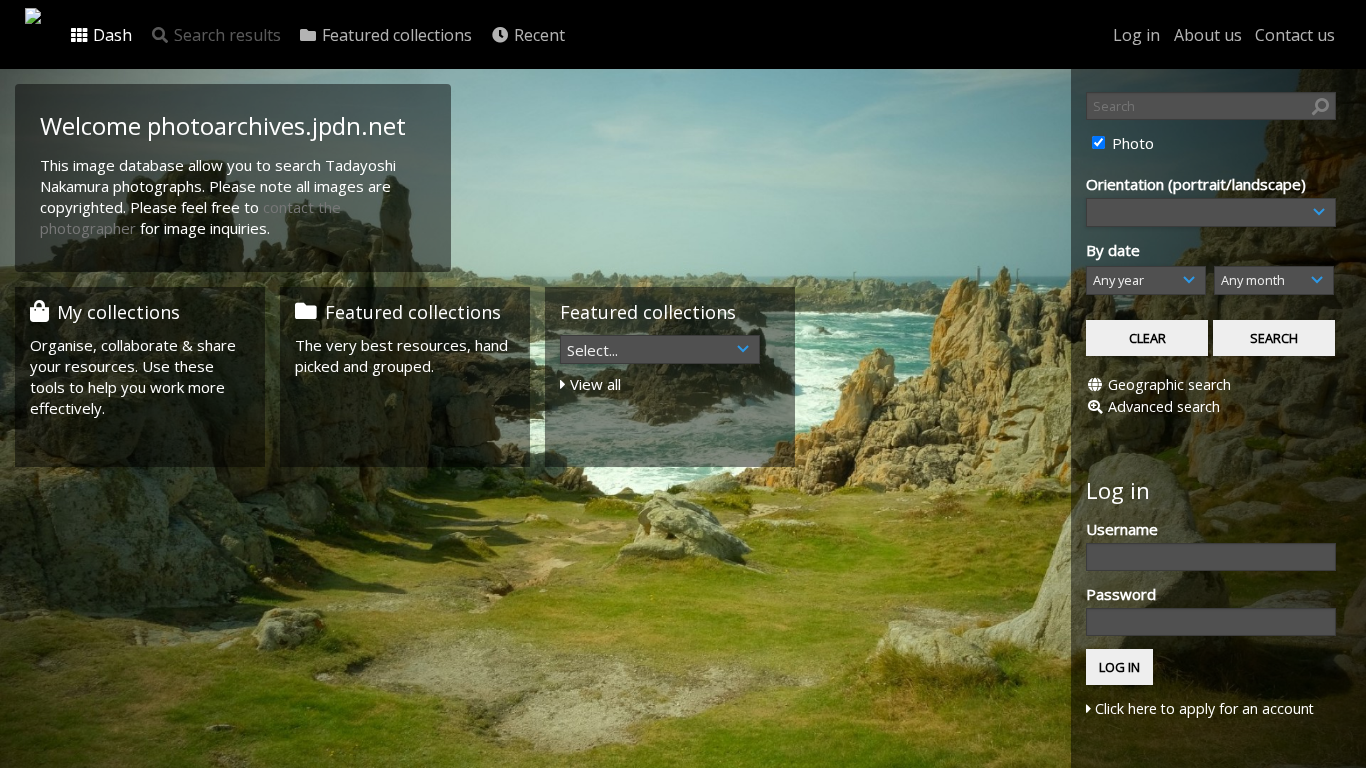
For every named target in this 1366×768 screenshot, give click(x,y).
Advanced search (1164, 406)
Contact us (1295, 35)
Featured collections (395, 35)
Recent (537, 35)
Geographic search (1169, 384)
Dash (110, 35)
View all (593, 384)
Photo (1131, 143)
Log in (1136, 35)
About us (1208, 35)
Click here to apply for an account (1202, 708)
